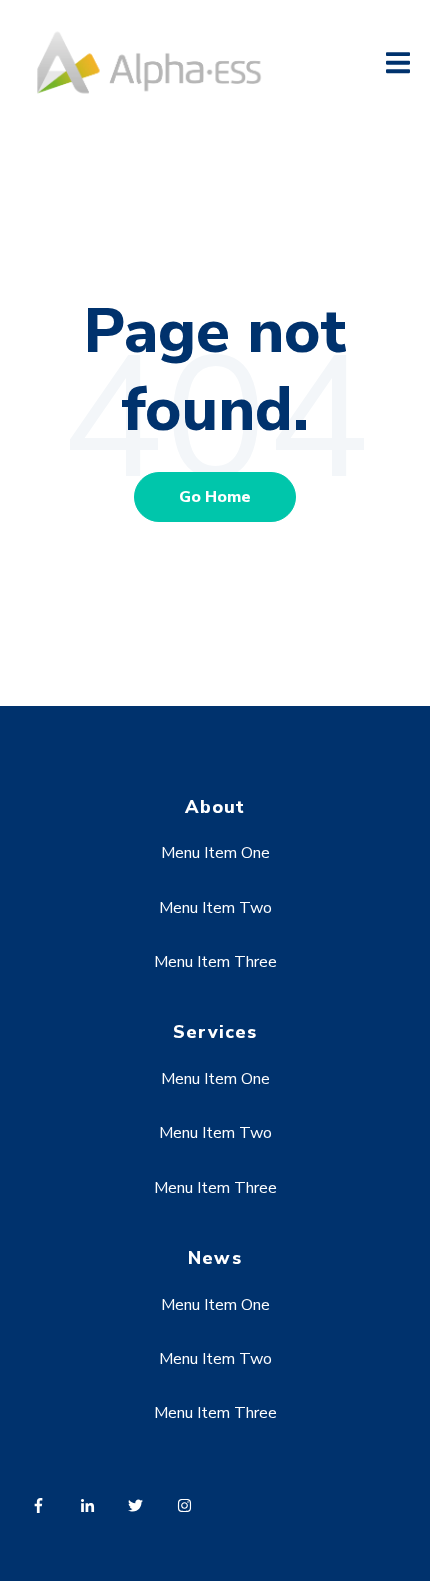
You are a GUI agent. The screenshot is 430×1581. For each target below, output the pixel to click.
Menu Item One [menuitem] (215, 853)
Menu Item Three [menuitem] (215, 962)
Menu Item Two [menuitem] (215, 908)
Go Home (215, 497)
